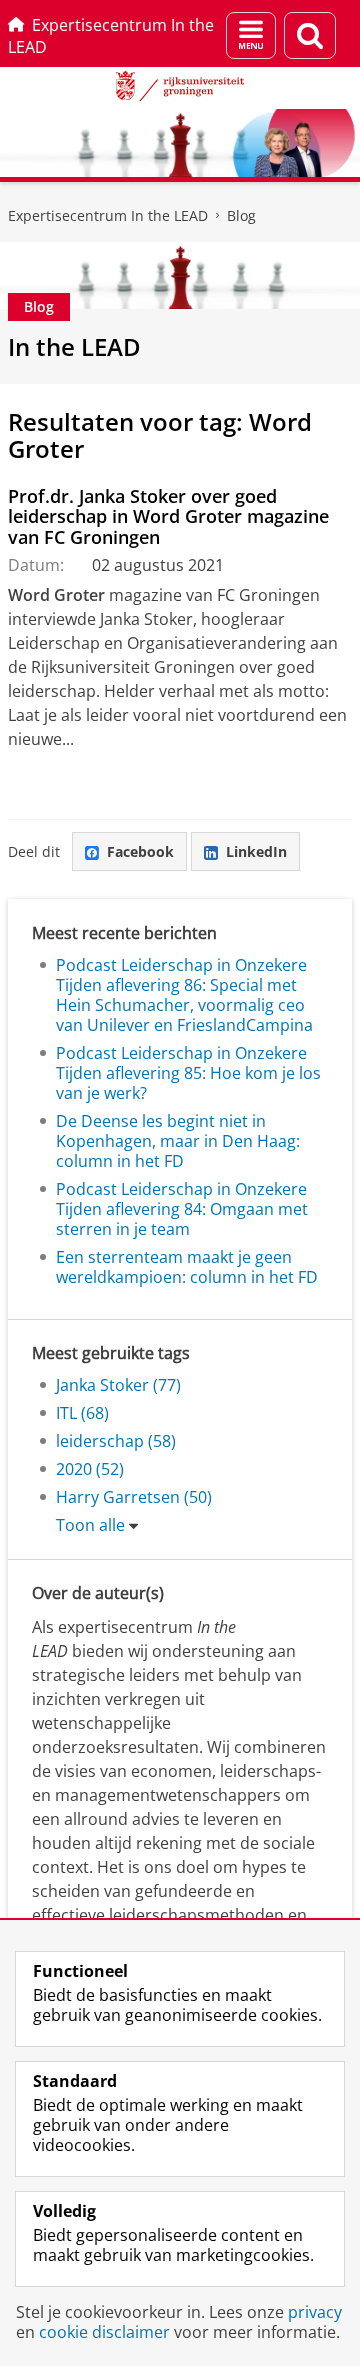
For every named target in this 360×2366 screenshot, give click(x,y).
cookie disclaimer (104, 2332)
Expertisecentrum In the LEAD (111, 36)
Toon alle (90, 1525)
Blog (241, 215)
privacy (315, 2312)
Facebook (140, 851)
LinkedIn (256, 851)
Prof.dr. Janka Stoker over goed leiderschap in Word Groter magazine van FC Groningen (168, 516)
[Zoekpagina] (310, 35)
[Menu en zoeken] (251, 35)
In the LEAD (74, 346)
